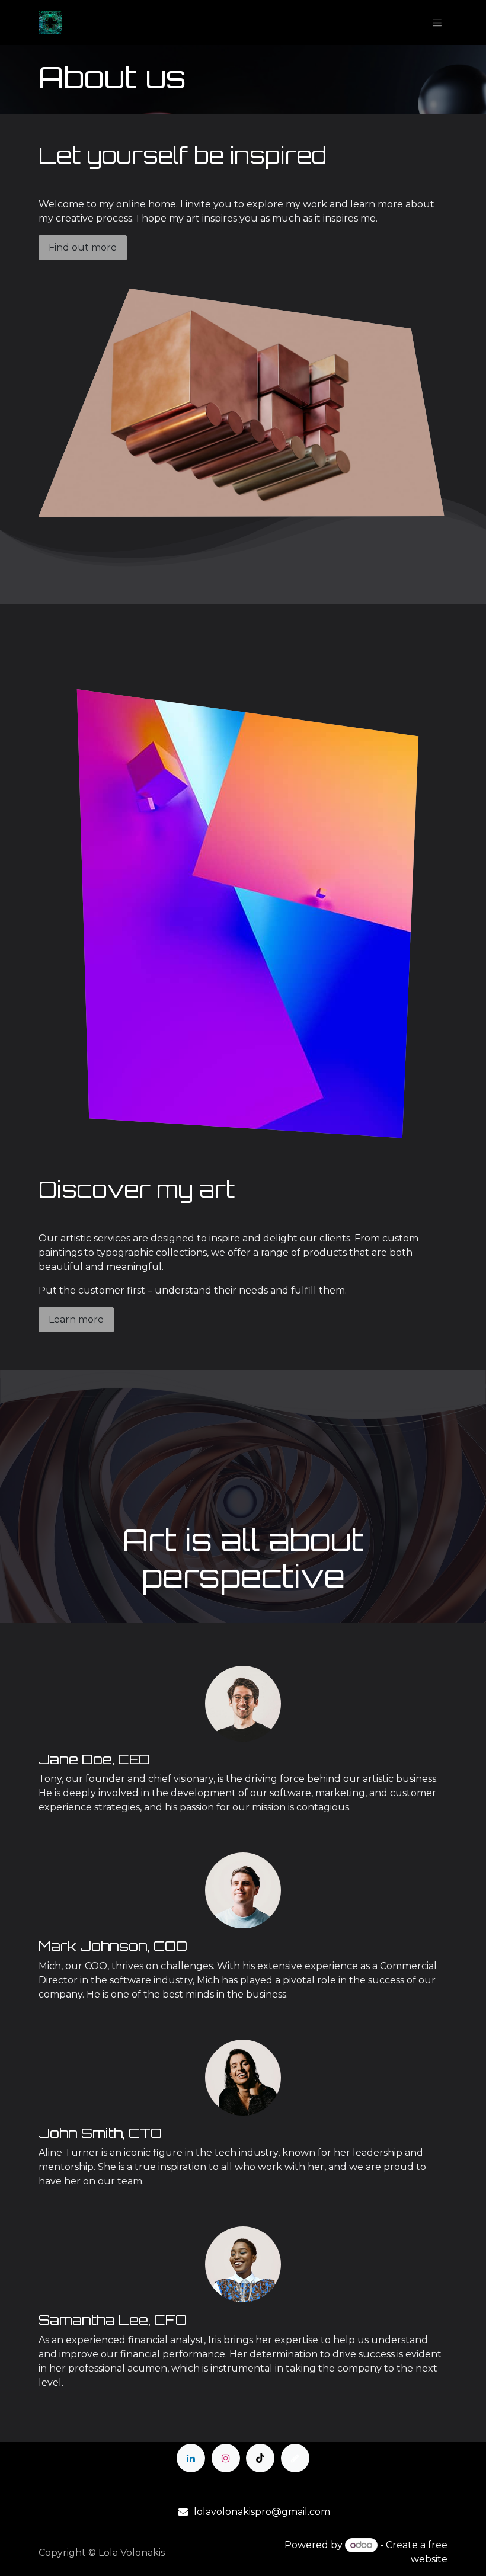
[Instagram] (226, 2458)
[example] (295, 2458)
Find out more (83, 247)
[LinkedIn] (191, 2458)
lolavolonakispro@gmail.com (262, 2512)
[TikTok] (260, 2458)
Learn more (76, 1319)
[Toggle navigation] (437, 23)
